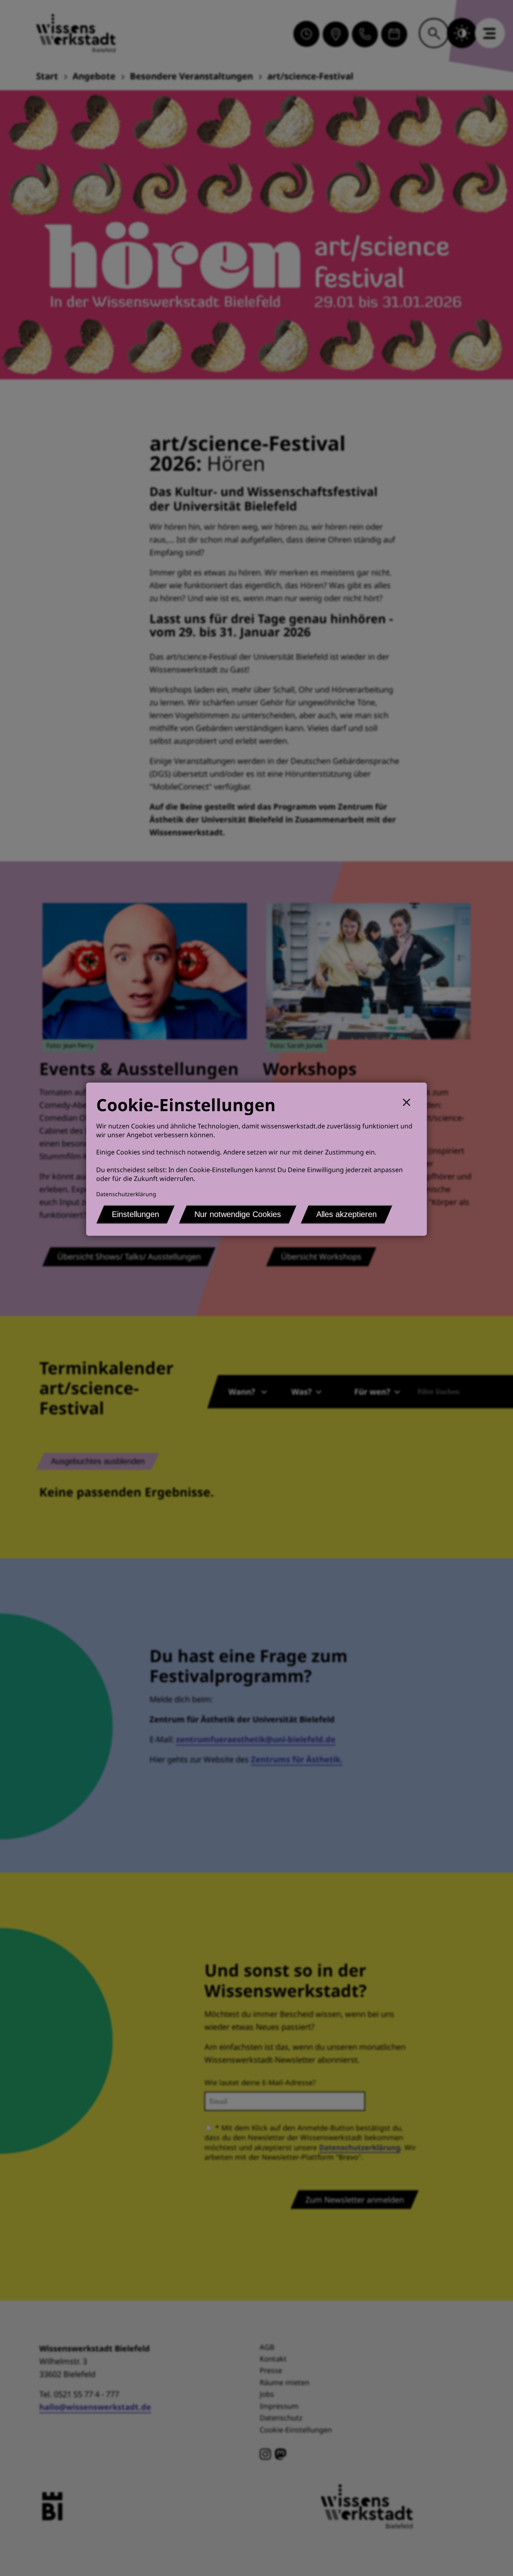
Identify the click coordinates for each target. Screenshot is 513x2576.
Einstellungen (135, 1214)
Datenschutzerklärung (126, 1194)
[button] (410, 1101)
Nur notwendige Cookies (238, 1214)
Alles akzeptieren (346, 1214)
